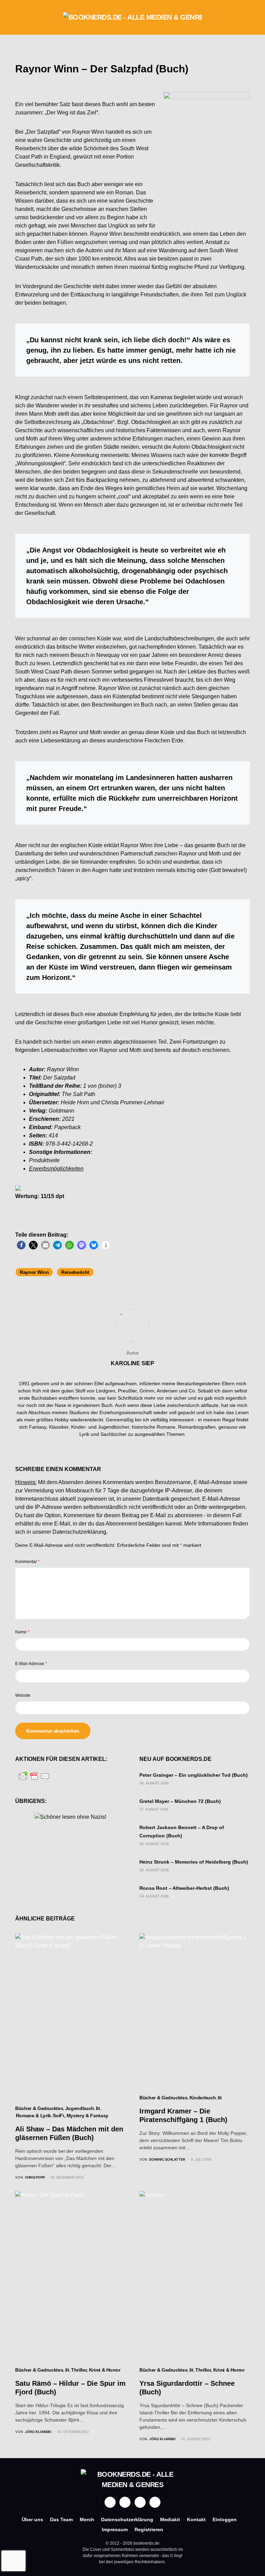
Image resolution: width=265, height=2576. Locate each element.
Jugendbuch (80, 2108)
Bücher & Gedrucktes (39, 2108)
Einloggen (225, 2519)
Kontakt (196, 2519)
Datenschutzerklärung (79, 1532)
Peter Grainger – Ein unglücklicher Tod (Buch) (194, 1775)
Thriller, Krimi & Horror (96, 2370)
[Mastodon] (140, 2502)
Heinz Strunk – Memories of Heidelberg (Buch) (194, 1862)
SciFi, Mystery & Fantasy (81, 2116)
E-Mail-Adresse (31, 1664)
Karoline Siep (132, 1363)
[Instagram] (125, 2502)
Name (22, 1632)
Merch (87, 2519)
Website (23, 1695)
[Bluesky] (155, 2502)
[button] (17, 17)
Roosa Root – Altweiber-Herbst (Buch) (184, 1888)
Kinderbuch (203, 2098)
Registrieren (149, 2529)
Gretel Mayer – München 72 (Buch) (180, 1801)
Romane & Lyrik (33, 2116)
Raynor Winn (34, 1272)
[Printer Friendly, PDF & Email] (34, 1776)
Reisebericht (75, 1272)
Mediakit (170, 2519)
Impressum (115, 2529)
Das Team (61, 2519)
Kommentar (27, 1562)
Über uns (32, 2519)
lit (98, 2108)
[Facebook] (110, 2502)
